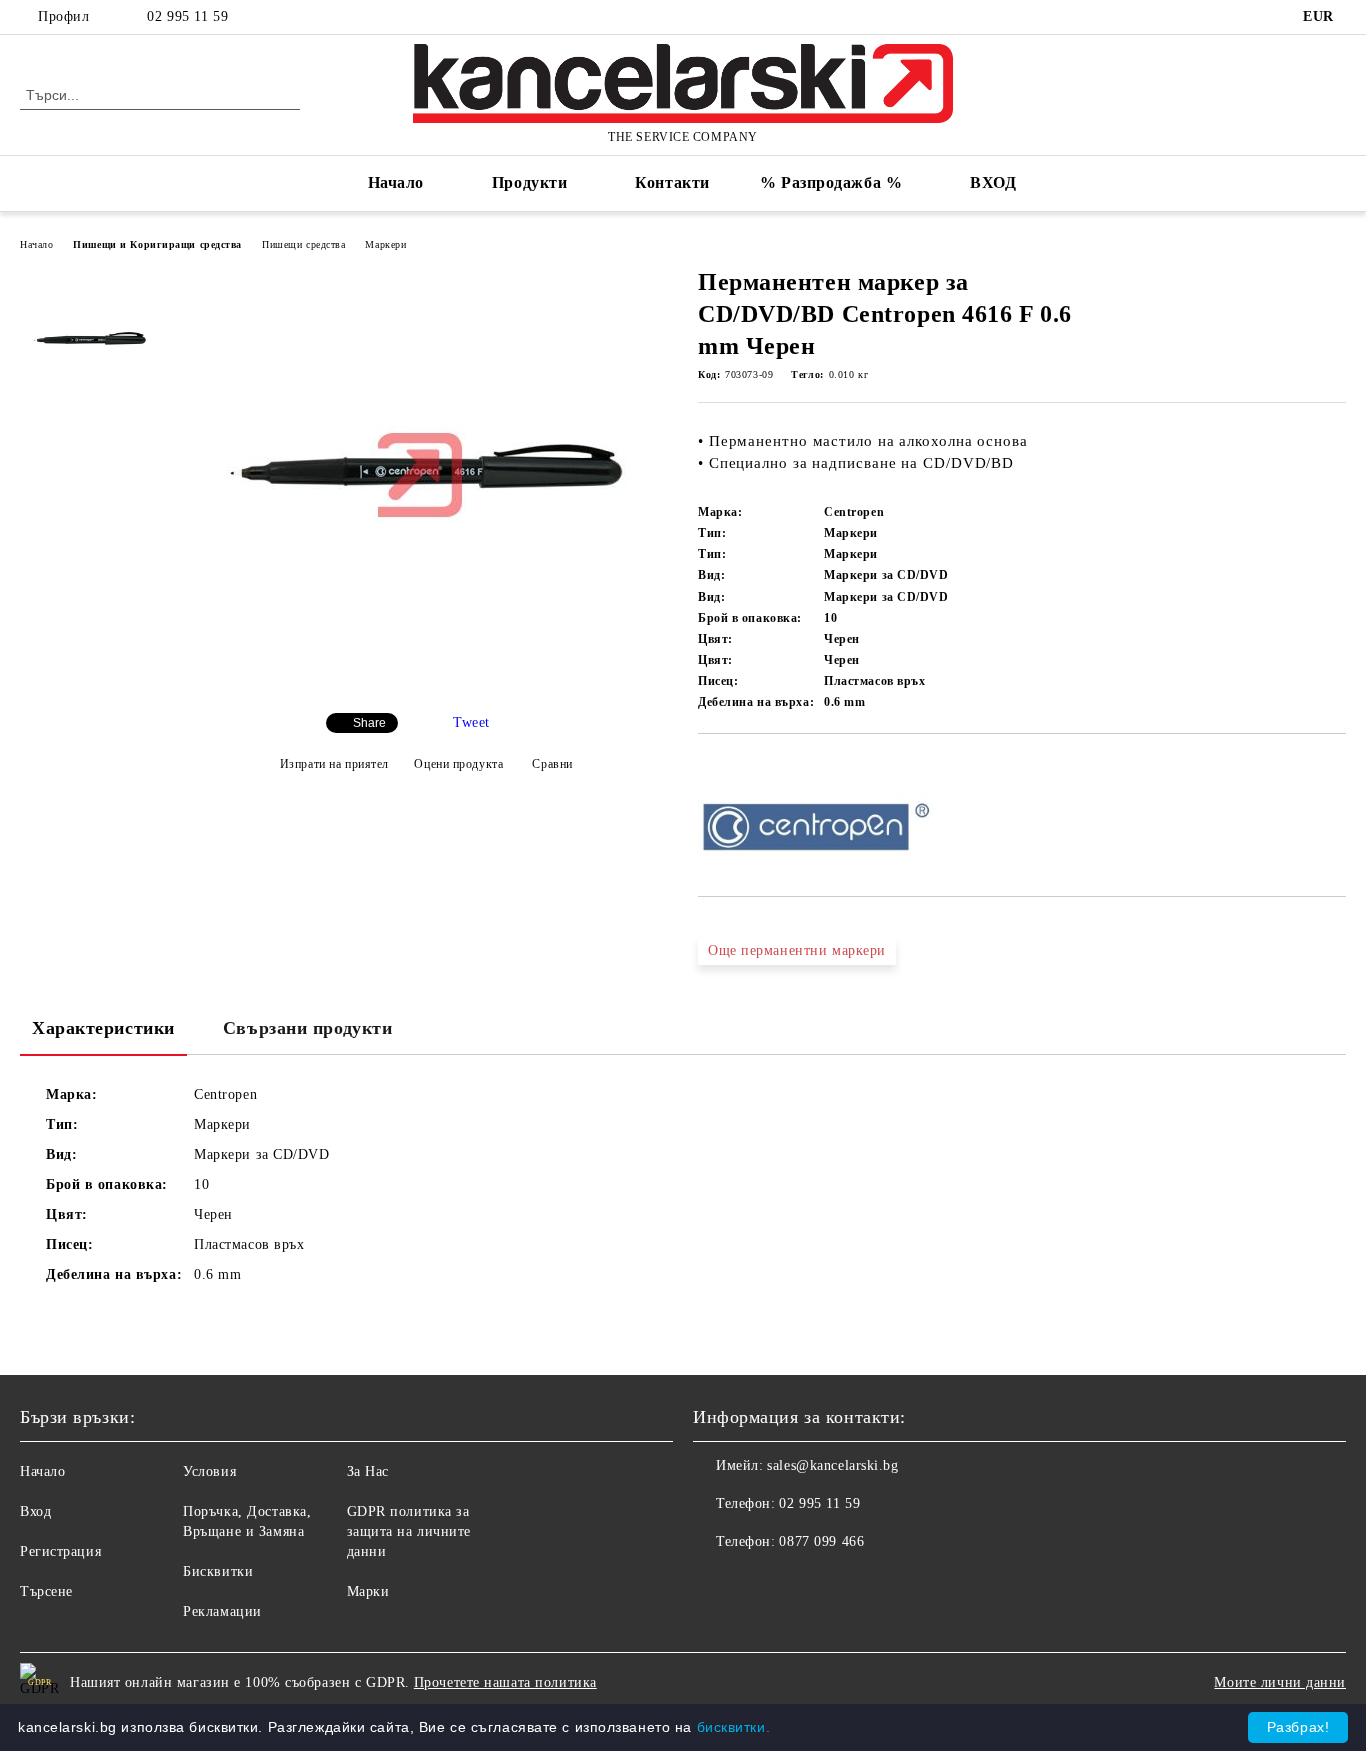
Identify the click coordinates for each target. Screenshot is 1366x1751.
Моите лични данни (1280, 1682)
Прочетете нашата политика (505, 1682)
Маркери (385, 244)
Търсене (46, 1591)
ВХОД (993, 182)
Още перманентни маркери (797, 950)
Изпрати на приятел (334, 764)
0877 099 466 (821, 1541)
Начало (396, 182)
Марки (368, 1591)
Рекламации (222, 1611)
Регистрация (60, 1551)
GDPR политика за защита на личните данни (409, 1531)
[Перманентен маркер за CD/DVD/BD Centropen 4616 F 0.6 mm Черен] (420, 680)
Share (369, 723)
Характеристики (103, 1028)
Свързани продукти (308, 1028)
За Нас (368, 1471)
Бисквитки (218, 1571)
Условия (209, 1471)
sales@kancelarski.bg (832, 1465)
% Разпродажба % (831, 182)
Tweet (471, 722)
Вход (35, 1511)
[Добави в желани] (736, 768)
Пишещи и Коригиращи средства (157, 244)
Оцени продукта (458, 764)
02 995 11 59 (187, 16)
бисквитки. (734, 1727)
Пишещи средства (303, 244)
